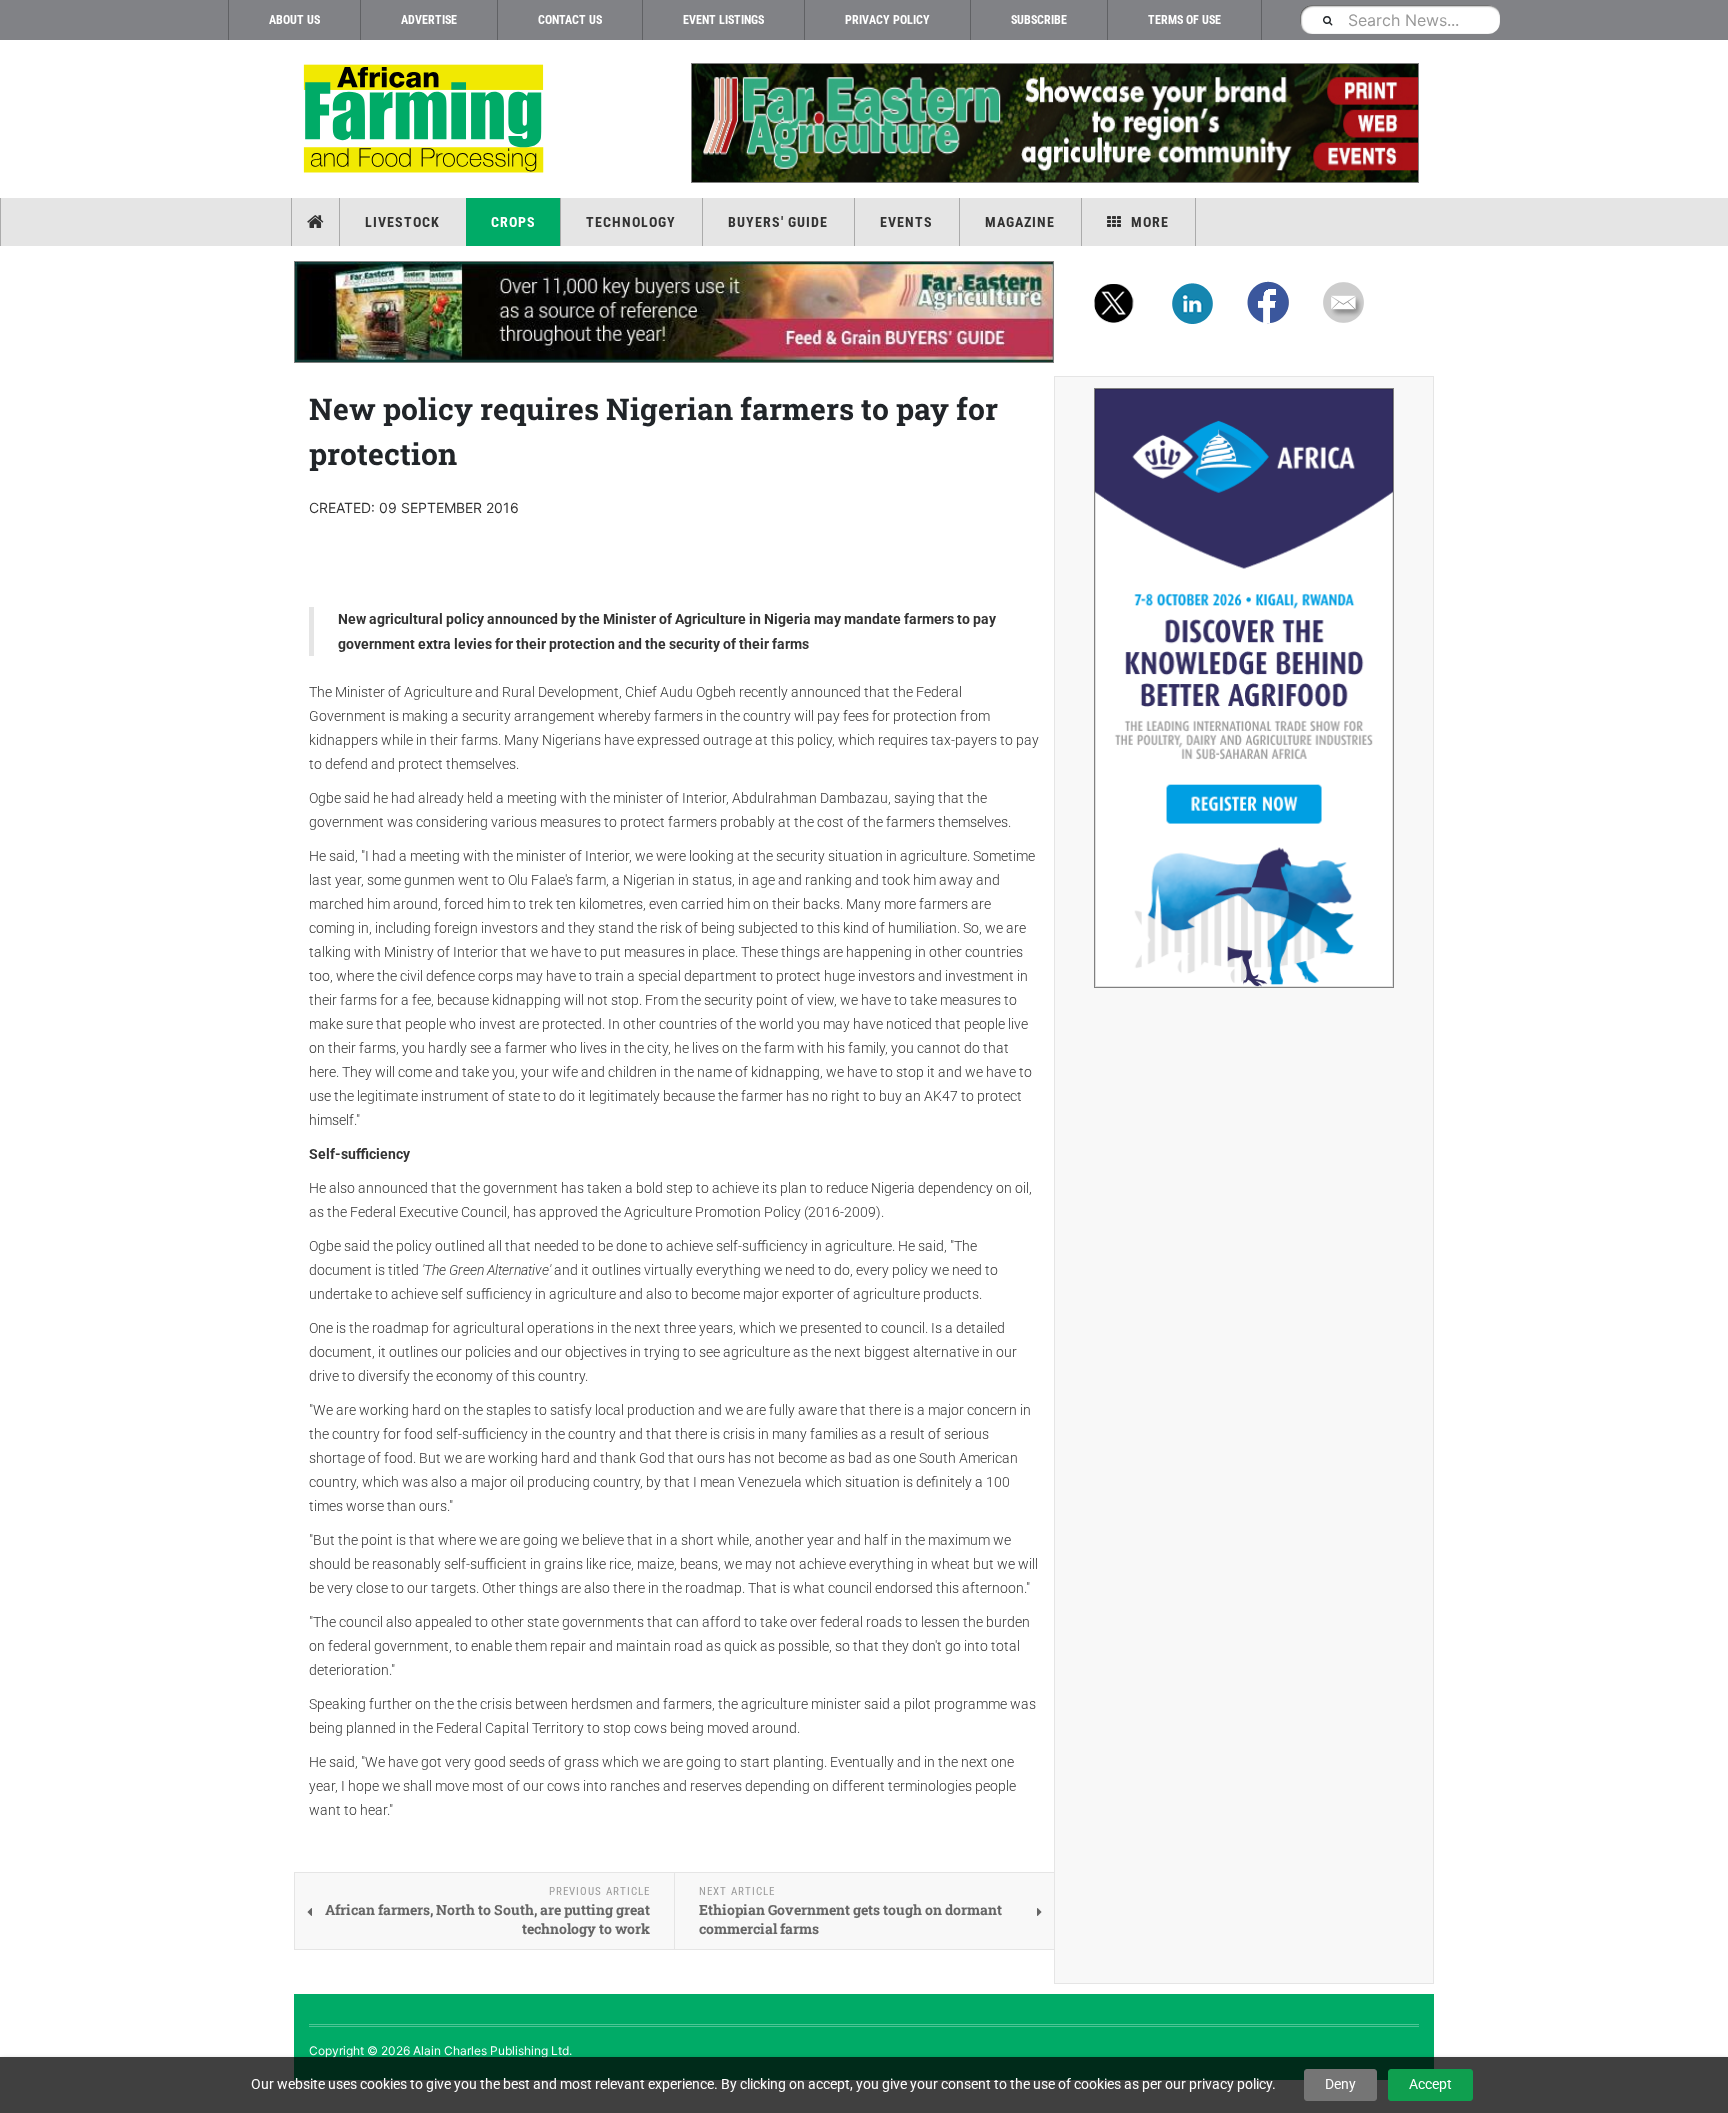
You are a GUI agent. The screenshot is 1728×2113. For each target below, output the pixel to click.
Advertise (429, 20)
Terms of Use (1184, 20)
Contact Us (570, 20)
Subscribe (1039, 20)
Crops (513, 222)
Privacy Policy (887, 20)
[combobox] (1400, 19)
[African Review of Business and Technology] (426, 120)
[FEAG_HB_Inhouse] (674, 312)
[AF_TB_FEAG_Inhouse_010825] (1054, 123)
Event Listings (723, 20)
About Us (294, 20)
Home (317, 222)
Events (906, 222)
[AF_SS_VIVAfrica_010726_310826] (1244, 688)
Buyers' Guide (778, 222)
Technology (631, 222)
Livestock (402, 222)
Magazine (1020, 222)
